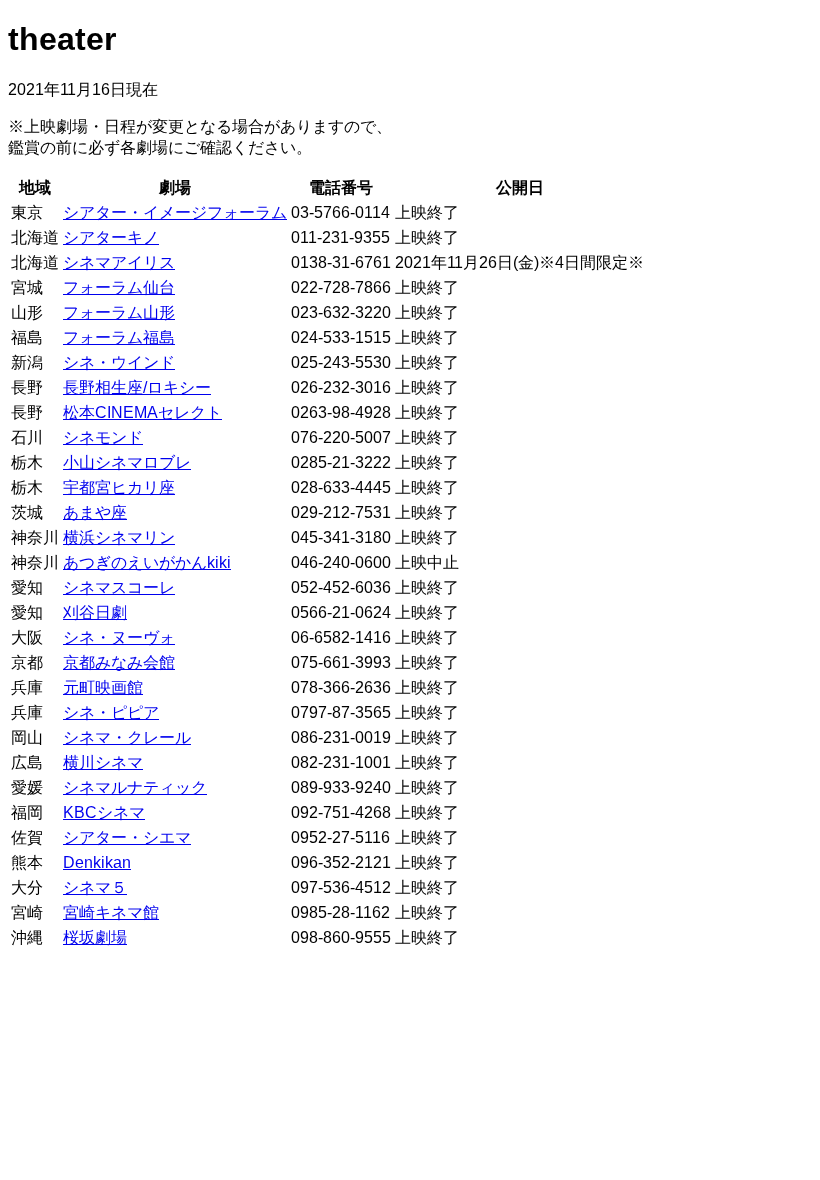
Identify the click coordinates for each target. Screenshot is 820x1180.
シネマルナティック (135, 787)
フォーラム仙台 (119, 287)
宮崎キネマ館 (111, 912)
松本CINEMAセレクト (142, 412)
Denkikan (97, 862)
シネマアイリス (119, 262)
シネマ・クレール (127, 737)
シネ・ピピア (111, 712)
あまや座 (95, 512)
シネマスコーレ (119, 587)
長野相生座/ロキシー (137, 387)
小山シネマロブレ (127, 462)
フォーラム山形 (119, 312)
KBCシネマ (104, 812)
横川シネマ (103, 762)
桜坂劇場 (95, 937)
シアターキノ (111, 237)
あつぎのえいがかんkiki (147, 562)
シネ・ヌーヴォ (119, 637)
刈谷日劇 (95, 612)
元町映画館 (103, 687)
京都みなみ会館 (119, 662)
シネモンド (103, 437)
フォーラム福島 (119, 337)
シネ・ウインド (119, 362)
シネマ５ (95, 887)
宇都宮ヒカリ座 (119, 487)
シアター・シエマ (127, 837)
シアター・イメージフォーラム (175, 212)
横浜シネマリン (119, 537)
